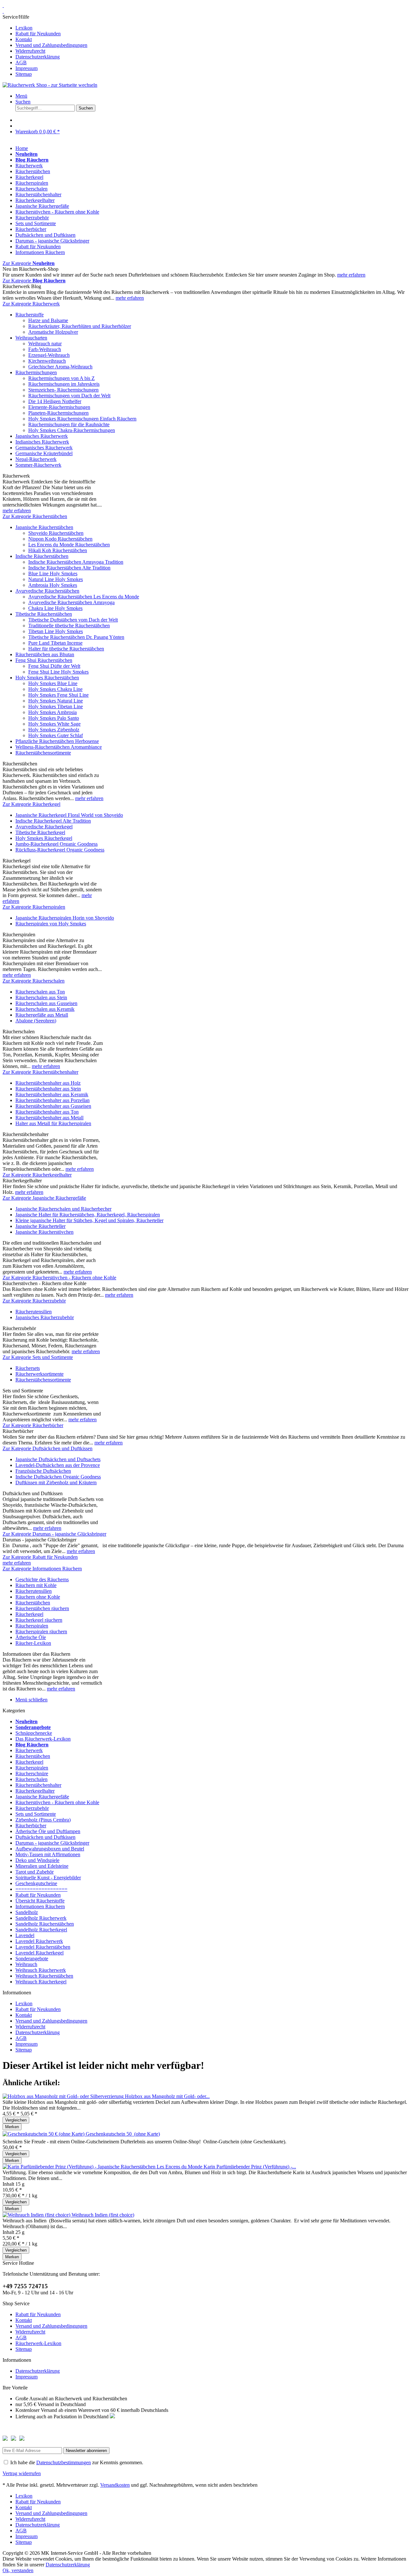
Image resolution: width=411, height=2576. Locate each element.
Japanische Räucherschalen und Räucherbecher (63, 1209)
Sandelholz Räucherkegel (41, 1930)
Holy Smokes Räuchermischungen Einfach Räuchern (82, 419)
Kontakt (24, 39)
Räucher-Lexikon (33, 1643)
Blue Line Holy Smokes (53, 573)
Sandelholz (27, 1912)
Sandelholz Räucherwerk (41, 1918)
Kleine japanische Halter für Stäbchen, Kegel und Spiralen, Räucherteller (89, 1220)
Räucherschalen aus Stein (41, 997)
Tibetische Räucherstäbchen (44, 614)
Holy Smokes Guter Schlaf (56, 735)
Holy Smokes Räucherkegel (44, 838)
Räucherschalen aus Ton (40, 992)
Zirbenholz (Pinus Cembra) (43, 1820)
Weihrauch (26, 1964)
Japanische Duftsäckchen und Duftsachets (58, 1459)
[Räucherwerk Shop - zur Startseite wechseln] (50, 85)
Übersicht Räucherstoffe (40, 1901)
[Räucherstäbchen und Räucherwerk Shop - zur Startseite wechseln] (3, 5)
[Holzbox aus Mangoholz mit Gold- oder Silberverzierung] (64, 2096)
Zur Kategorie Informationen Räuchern (42, 1569)
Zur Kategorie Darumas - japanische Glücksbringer (54, 1534)
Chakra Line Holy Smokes (55, 608)
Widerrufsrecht (30, 51)
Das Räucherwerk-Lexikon (43, 1739)
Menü (21, 96)
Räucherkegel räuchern (39, 1620)
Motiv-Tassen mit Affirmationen (48, 1854)
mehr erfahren (351, 275)
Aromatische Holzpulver (53, 332)
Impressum (26, 68)
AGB (21, 62)
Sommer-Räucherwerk (38, 465)
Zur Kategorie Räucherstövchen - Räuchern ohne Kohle (59, 1278)
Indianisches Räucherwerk (42, 442)
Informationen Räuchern (40, 1906)
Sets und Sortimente (36, 1814)
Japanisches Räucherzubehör (45, 1317)
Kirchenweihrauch (47, 361)
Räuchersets (28, 1368)
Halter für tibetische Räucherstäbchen (66, 649)
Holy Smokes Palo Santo (54, 718)
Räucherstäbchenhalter (38, 1785)
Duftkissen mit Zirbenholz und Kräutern (56, 1482)
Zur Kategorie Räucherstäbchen (35, 516)
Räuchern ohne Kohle (38, 1597)
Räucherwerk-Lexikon (38, 2343)
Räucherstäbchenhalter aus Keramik (52, 1094)
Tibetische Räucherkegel (40, 832)
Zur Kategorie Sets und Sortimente (38, 1357)
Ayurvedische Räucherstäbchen (47, 591)
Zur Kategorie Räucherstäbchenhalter (40, 1072)
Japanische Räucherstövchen (44, 1232)
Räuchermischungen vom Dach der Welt (69, 396)
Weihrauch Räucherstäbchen (44, 1976)
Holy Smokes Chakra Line (55, 689)
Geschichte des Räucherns (42, 1579)
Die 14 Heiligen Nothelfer (55, 401)
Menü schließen (31, 1700)
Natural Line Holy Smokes (56, 579)
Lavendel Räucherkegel (39, 1953)
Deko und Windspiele (37, 1860)
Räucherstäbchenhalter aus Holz (48, 1083)
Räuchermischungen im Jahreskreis (64, 384)
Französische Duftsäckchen (43, 1471)
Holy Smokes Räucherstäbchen (47, 678)
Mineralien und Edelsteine (42, 1866)
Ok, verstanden (18, 2570)
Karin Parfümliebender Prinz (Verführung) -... (250, 2167)
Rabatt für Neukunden (38, 34)
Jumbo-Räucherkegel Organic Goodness (57, 844)
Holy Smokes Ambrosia (52, 712)
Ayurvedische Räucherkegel (44, 827)
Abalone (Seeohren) (36, 1021)
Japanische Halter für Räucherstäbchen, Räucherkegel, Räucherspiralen (88, 1215)
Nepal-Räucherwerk (36, 459)
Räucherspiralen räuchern (41, 1632)
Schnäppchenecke (34, 1733)
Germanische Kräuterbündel (44, 453)
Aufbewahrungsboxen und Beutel (50, 1849)
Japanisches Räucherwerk (42, 436)
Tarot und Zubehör (35, 1872)
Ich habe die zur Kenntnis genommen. (77, 2462)
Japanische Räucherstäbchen (44, 527)
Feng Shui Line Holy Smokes (58, 672)
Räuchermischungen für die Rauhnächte (69, 424)
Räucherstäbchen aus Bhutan (45, 654)
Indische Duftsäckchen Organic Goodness (58, 1477)
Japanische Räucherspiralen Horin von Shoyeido (65, 918)
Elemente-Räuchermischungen (59, 407)
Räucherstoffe (30, 315)
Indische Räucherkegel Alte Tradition (53, 821)
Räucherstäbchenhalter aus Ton (47, 1112)
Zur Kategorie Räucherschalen (34, 981)
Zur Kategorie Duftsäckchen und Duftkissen (48, 1448)
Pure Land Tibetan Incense (55, 643)
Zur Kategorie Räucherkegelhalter (37, 1175)
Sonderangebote (32, 1958)
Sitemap (24, 74)
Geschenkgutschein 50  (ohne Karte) (123, 2134)
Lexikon (24, 28)
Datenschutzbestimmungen (64, 2462)
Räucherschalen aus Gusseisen (46, 1003)
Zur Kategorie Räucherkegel (31, 804)
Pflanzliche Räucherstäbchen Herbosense (57, 741)
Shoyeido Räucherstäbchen (56, 533)
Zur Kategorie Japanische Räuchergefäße (44, 1198)
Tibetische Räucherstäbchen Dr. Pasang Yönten (76, 637)
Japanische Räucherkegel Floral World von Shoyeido (69, 815)
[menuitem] (205, 46)
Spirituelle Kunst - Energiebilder (48, 1878)
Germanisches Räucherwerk (44, 448)
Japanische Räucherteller (40, 1226)
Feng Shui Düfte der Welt (54, 666)
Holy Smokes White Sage (54, 724)
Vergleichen (16, 2120)
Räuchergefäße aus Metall (42, 1015)
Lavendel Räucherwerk (39, 1941)
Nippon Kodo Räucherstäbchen (60, 539)
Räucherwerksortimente (39, 1374)
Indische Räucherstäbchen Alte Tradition (69, 568)
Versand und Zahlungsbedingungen (51, 45)
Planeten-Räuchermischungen (58, 413)
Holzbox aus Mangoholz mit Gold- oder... (167, 2096)
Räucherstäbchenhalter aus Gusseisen (53, 1106)
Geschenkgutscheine (36, 1883)
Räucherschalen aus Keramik (45, 1009)
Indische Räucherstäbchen (42, 556)
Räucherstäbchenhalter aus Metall (49, 1118)
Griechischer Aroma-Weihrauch (60, 367)
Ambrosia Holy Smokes (53, 585)
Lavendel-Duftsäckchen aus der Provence (58, 1465)
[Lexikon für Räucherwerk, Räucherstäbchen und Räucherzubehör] (3, 11)
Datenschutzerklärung (38, 57)
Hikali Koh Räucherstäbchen (58, 550)
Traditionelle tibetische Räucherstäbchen (69, 626)
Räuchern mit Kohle (36, 1585)
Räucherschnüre (32, 1773)
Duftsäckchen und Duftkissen (45, 1837)
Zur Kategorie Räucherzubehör (34, 1301)
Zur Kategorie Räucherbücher (33, 1425)
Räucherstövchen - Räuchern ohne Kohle (57, 1802)
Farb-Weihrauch (45, 349)
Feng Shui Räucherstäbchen (44, 660)
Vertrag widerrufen (22, 2473)
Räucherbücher (31, 1826)
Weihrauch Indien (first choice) (103, 2215)
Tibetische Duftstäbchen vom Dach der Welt (73, 620)
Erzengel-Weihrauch (49, 355)
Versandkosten (115, 2485)
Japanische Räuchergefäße (42, 1797)
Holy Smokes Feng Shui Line (58, 695)
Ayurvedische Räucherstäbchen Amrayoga (71, 602)
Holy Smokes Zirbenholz (54, 730)
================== (41, 1889)
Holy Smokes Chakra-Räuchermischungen (72, 430)
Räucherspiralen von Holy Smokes (51, 924)
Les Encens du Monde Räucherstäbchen (69, 545)
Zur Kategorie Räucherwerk (31, 304)
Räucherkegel (29, 1614)
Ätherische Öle (31, 1637)
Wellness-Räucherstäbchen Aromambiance (59, 747)
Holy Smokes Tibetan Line (56, 706)
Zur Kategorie (29, 263)
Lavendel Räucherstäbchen (43, 1947)
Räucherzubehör (32, 1808)
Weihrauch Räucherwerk (41, 1970)
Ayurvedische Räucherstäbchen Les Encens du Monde (84, 597)
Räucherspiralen (32, 1626)
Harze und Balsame (48, 320)
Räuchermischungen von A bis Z (61, 378)
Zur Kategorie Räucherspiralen (34, 907)
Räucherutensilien (34, 1312)
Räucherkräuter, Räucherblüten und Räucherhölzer (80, 326)
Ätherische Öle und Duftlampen (48, 1831)
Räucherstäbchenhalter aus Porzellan (52, 1100)
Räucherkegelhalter (35, 1791)
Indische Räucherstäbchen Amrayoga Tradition (76, 562)
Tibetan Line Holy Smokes (56, 631)
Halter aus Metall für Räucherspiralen (53, 1123)
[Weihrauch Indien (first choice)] (37, 2215)
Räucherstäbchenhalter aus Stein (48, 1089)
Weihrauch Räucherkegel (41, 1982)
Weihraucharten (31, 338)
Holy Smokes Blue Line (53, 683)
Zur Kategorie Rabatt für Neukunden (40, 1557)
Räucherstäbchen (33, 1603)
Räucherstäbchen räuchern (42, 1608)
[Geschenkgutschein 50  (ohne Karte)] (44, 2134)
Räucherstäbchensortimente (43, 753)
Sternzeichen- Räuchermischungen (63, 390)
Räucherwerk (29, 1750)
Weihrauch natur (45, 344)
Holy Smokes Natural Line (56, 701)
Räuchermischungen (36, 372)
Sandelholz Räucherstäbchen (45, 1924)
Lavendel (25, 1935)
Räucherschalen (31, 1779)
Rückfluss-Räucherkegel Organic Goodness (60, 850)
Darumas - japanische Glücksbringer (52, 1843)
